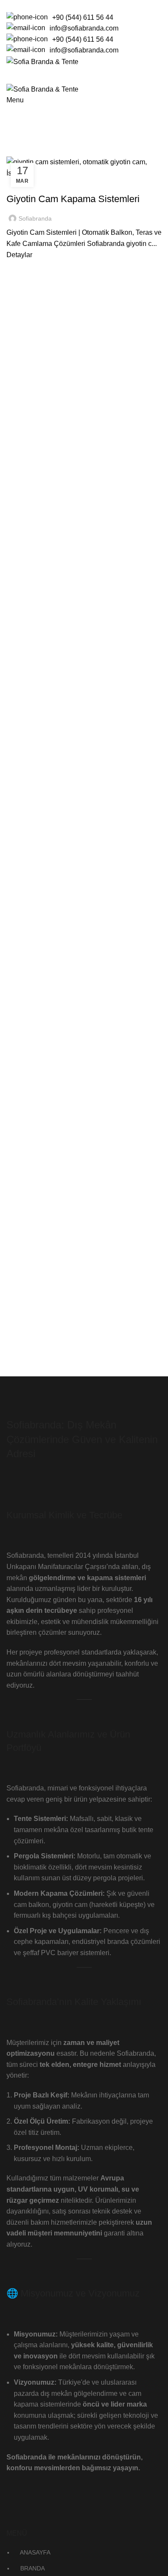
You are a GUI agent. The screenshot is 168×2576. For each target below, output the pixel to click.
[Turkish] (50, 4)
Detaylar (19, 255)
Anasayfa (20, 151)
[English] (16, 4)
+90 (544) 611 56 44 (83, 17)
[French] (28, 4)
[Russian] (39, 4)
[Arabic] (5, 4)
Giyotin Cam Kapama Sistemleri (73, 199)
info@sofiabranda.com (84, 28)
